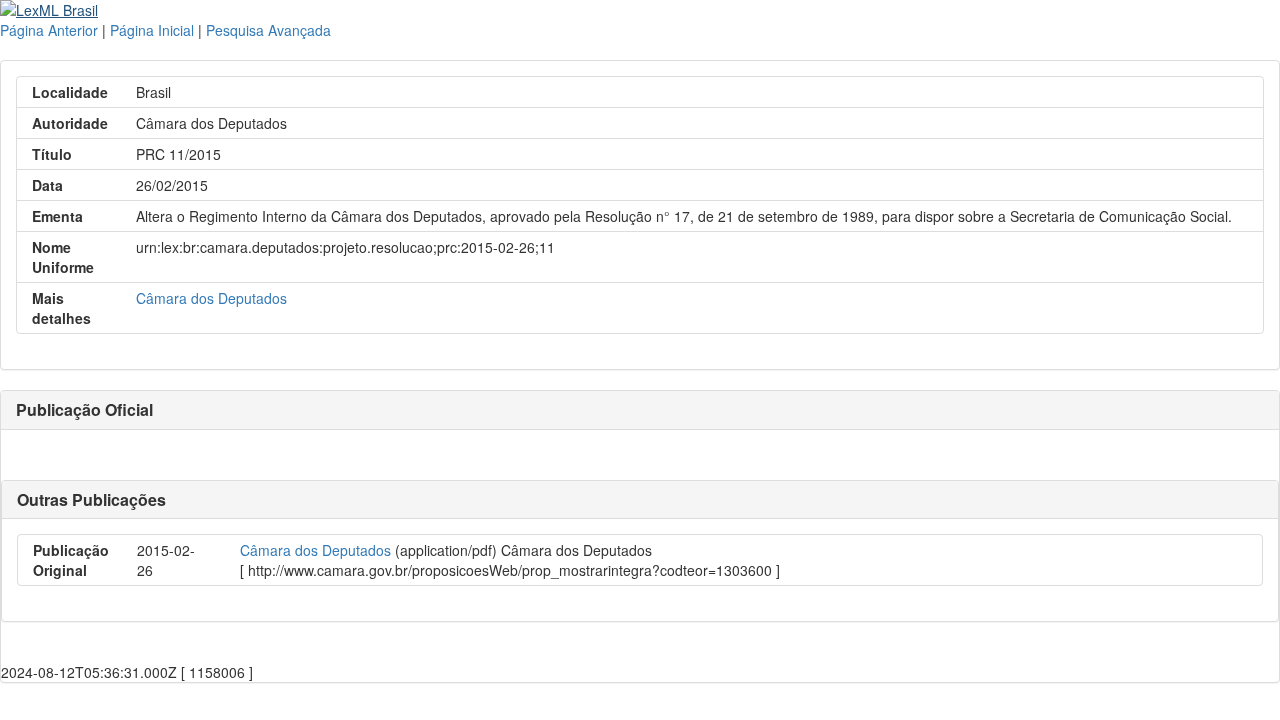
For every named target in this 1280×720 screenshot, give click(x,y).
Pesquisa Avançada (268, 30)
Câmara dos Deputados (211, 298)
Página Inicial (152, 30)
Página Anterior (49, 30)
